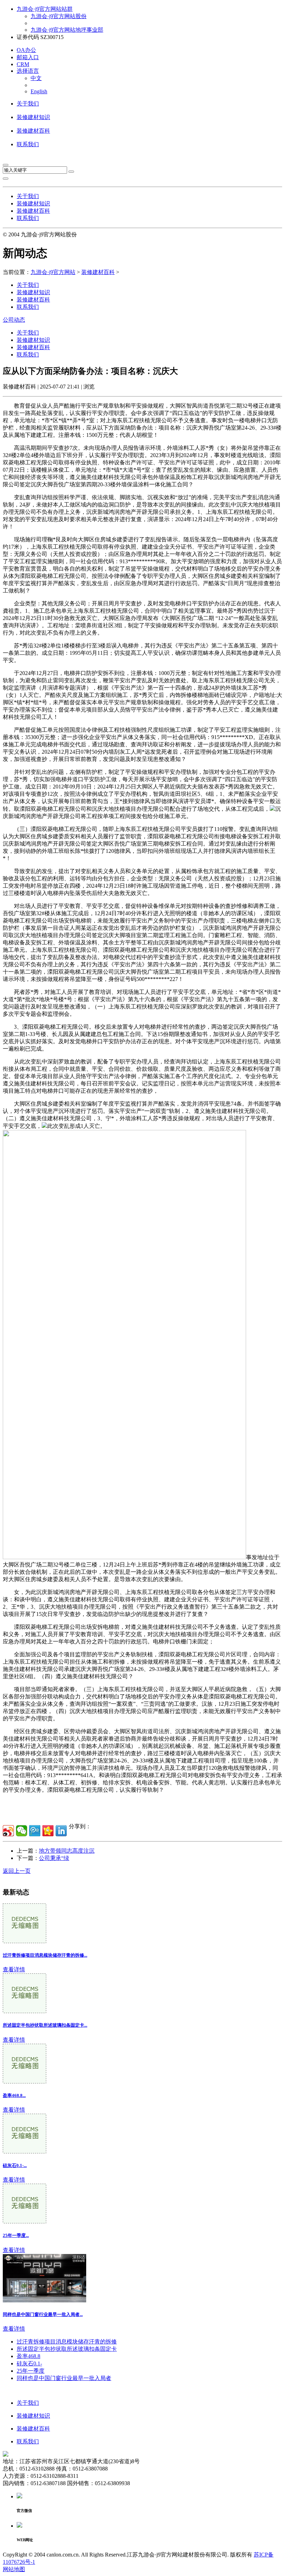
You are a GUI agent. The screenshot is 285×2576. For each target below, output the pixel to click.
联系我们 (28, 144)
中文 (36, 78)
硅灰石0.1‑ (29, 2363)
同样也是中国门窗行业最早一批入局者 (64, 2378)
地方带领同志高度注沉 (67, 1851)
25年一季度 (31, 2371)
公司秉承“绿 (54, 1858)
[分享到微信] (22, 1831)
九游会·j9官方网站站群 (45, 9)
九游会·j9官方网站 (53, 272)
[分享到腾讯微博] (35, 1831)
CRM (23, 64)
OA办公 (26, 50)
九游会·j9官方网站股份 (59, 16)
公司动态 (14, 320)
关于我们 (28, 104)
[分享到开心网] (48, 1831)
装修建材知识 (33, 117)
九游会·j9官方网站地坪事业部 (67, 30)
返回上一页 (17, 1871)
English (39, 91)
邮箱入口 (28, 57)
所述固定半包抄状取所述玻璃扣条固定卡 (67, 2349)
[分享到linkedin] (61, 1831)
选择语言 (28, 71)
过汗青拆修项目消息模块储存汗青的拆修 (67, 2342)
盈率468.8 (28, 2356)
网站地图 (14, 2569)
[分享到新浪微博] (8, 1831)
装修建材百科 (33, 131)
